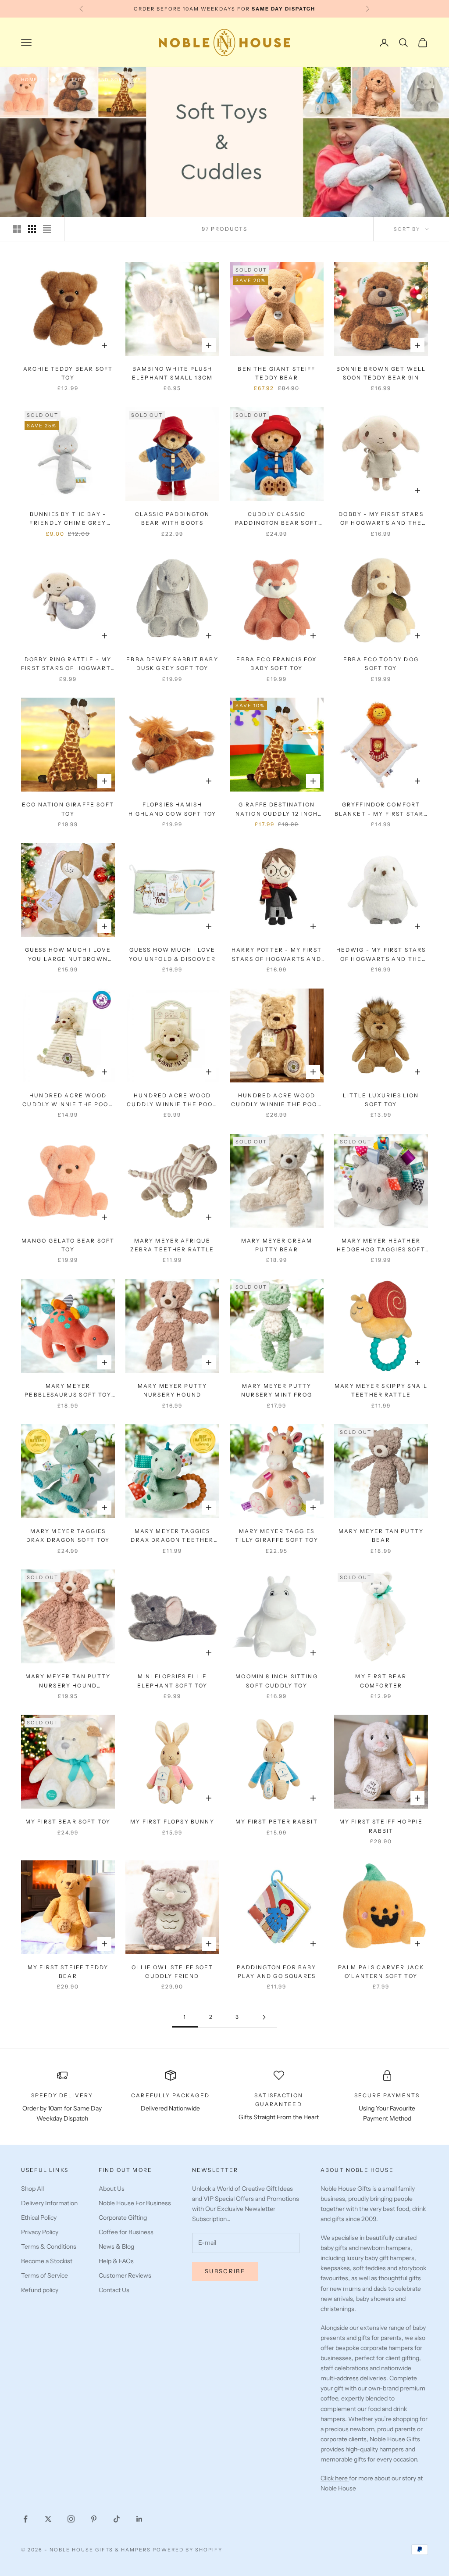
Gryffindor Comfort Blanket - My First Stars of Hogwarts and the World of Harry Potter (381, 810)
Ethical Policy (39, 2218)
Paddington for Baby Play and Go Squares (276, 1972)
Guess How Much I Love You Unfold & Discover (172, 954)
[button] (175, 2494)
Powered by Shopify (187, 2550)
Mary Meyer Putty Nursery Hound (173, 1390)
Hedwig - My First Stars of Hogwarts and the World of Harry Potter (381, 955)
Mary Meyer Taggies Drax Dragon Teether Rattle (172, 1536)
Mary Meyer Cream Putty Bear (277, 1245)
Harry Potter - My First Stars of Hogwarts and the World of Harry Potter (277, 955)
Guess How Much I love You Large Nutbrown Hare (68, 955)
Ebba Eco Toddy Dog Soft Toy (381, 664)
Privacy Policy (40, 2232)
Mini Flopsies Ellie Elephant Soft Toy (173, 1681)
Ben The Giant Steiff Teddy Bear (276, 373)
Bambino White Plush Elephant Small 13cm (172, 373)
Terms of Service (45, 2275)
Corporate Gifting (123, 2218)
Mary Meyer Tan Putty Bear (381, 1535)
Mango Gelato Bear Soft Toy (68, 1245)
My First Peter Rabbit (276, 1822)
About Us (112, 2189)
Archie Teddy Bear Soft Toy (68, 373)
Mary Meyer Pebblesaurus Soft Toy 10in (68, 1391)
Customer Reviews (125, 2275)
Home (29, 80)
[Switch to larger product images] (17, 229)
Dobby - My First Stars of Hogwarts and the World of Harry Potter (381, 519)
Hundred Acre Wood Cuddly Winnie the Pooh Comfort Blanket (68, 1101)
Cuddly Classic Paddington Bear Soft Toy (277, 519)
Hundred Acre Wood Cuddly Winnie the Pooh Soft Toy (277, 1101)
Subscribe (225, 2271)
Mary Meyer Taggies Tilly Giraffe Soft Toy (277, 1535)
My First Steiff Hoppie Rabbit (381, 1826)
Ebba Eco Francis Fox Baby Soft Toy (276, 664)
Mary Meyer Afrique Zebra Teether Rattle (172, 1245)
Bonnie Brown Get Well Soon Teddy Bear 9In (381, 373)
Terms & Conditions (49, 2246)
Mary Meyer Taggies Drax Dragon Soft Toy (68, 1535)
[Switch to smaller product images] (32, 229)
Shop (54, 80)
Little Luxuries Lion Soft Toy (381, 1100)
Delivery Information (49, 2203)
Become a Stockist (47, 2261)
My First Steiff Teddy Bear (68, 1972)
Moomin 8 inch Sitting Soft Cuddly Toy (276, 1681)
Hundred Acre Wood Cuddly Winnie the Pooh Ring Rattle (172, 1101)
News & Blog (116, 2246)
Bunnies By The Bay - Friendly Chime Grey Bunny (68, 519)
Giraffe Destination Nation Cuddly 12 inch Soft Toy (277, 810)
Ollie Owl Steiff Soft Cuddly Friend (172, 1972)
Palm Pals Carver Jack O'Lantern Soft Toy (381, 1972)
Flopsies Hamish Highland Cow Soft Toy (172, 809)
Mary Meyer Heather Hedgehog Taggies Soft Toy (381, 1246)
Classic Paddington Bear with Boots (173, 518)
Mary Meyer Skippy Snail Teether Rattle (381, 1390)
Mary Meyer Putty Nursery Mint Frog (277, 1390)
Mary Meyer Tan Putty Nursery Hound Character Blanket (68, 1682)
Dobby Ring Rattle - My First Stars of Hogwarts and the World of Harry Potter (68, 665)
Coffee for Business (126, 2232)
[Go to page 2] (264, 2017)
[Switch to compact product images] (47, 229)
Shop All (32, 2189)
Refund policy (40, 2290)
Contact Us (114, 2290)
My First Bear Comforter (381, 1681)
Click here (335, 2478)
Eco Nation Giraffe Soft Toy (68, 809)
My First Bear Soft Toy (68, 1822)
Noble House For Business (135, 2203)
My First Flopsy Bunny (172, 1822)
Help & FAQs (116, 2261)
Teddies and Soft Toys (106, 80)
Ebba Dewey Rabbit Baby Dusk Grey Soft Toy (172, 664)
